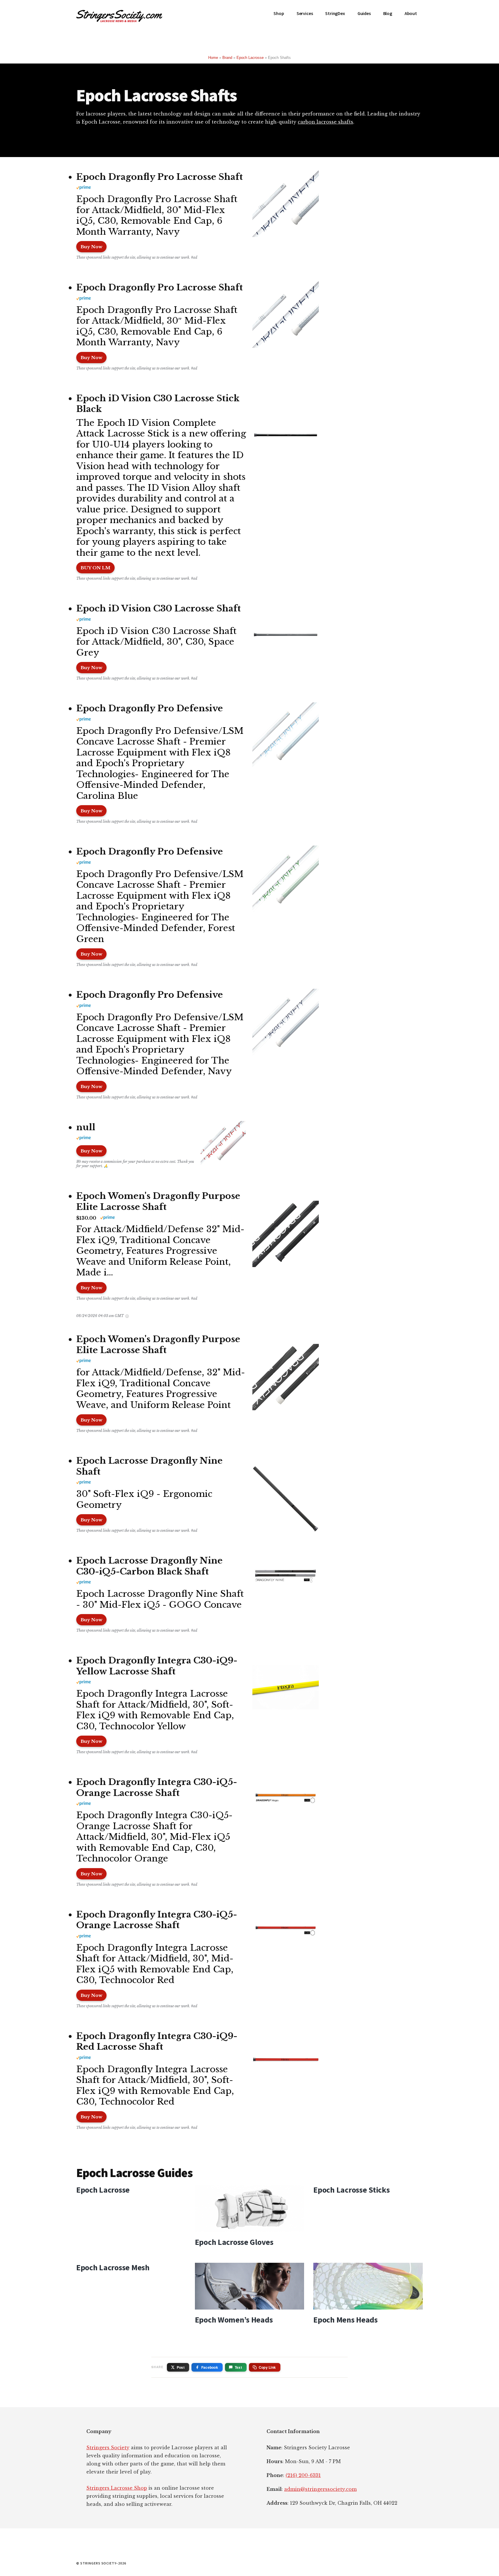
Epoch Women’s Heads (234, 2320)
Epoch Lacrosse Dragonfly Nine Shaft (149, 1466)
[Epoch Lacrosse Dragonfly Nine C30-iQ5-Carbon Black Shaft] (283, 1578)
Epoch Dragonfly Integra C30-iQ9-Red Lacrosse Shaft (157, 2041)
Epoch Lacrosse (250, 58)
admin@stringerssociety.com (320, 2489)
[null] (220, 1145)
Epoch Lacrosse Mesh (113, 2267)
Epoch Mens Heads (346, 2320)
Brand (227, 58)
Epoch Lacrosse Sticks (351, 2190)
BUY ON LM (95, 568)
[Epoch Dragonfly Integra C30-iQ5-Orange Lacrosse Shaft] (283, 1799)
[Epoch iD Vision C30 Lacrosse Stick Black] (283, 438)
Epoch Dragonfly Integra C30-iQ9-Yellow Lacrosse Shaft (157, 1666)
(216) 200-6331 (303, 2475)
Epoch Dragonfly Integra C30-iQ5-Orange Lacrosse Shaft (157, 1787)
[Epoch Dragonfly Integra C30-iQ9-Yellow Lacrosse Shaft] (283, 1689)
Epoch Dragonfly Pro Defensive (150, 708)
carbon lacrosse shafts (325, 122)
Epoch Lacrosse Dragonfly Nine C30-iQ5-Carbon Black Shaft (149, 1566)
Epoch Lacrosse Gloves (234, 2242)
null (86, 1127)
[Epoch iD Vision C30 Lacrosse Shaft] (283, 637)
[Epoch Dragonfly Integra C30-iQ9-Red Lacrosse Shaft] (283, 2064)
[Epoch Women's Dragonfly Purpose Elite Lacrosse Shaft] (283, 1235)
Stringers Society (108, 2448)
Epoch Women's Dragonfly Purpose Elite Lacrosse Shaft (158, 1201)
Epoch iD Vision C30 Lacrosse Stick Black (158, 404)
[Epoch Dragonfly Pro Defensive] (283, 737)
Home (213, 58)
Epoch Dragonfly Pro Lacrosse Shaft (160, 177)
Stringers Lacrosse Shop (117, 2488)
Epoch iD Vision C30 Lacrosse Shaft (159, 608)
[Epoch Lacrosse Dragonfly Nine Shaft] (283, 1500)
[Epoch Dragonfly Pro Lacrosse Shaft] (283, 205)
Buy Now (91, 247)
